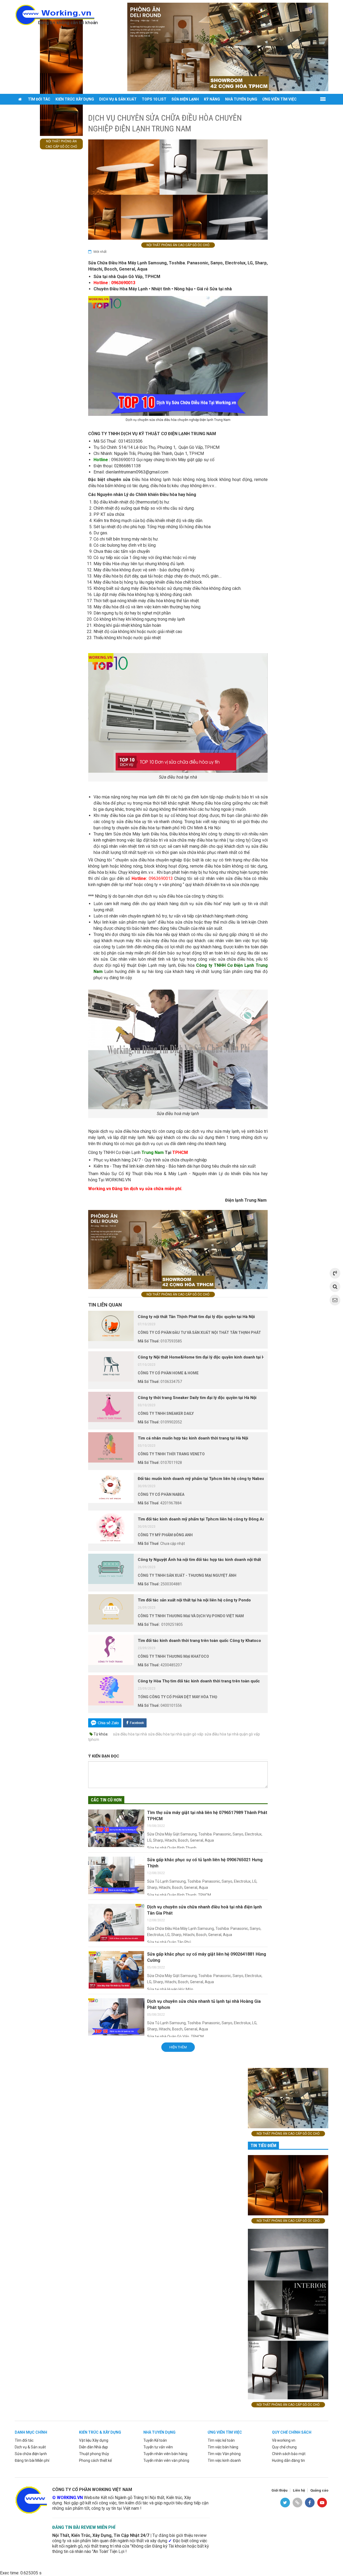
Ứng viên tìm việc (279, 99)
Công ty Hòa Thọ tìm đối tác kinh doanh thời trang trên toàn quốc (199, 1681)
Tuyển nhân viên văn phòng (166, 2460)
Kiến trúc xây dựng (75, 99)
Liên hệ (299, 2490)
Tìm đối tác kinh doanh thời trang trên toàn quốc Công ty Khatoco (199, 1641)
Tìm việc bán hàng (223, 2447)
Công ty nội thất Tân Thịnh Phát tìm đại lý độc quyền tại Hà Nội (196, 1317)
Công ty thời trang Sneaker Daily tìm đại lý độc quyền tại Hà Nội (197, 1398)
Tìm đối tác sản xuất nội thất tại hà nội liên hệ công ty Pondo (194, 1600)
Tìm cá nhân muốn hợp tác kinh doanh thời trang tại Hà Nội (193, 1438)
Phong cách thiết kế (95, 2460)
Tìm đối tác (39, 99)
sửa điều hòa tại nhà (130, 1734)
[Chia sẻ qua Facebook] (135, 1722)
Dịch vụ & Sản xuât (30, 2447)
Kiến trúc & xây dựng (100, 2432)
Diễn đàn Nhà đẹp (94, 2447)
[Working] (31, 2500)
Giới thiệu (279, 2490)
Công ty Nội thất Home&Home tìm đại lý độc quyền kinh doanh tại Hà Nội (206, 1357)
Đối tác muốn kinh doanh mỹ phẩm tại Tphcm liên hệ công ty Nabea (201, 1479)
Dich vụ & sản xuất (118, 99)
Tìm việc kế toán (221, 2440)
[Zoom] (178, 356)
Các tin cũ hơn (106, 1800)
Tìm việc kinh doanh (224, 2460)
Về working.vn (284, 2440)
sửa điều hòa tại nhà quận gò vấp (176, 1734)
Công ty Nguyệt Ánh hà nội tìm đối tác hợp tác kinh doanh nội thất (199, 1560)
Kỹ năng (212, 99)
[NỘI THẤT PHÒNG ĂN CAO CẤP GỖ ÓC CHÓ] (228, 47)
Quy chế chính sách (292, 2432)
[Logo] (56, 14)
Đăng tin (26, 110)
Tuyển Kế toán (155, 2440)
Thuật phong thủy (94, 2454)
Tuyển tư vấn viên (158, 2447)
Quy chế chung (284, 2447)
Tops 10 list (154, 99)
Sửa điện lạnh (185, 99)
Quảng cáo (319, 2490)
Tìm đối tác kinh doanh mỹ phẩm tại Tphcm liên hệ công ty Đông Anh (203, 1519)
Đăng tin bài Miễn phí (32, 2460)
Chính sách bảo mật (289, 2454)
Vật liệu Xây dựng (94, 2440)
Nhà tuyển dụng (241, 99)
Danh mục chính (31, 2432)
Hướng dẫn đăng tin (288, 2460)
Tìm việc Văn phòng (224, 2454)
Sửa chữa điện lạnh (31, 2454)
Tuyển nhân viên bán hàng (165, 2454)
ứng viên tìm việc (225, 2432)
